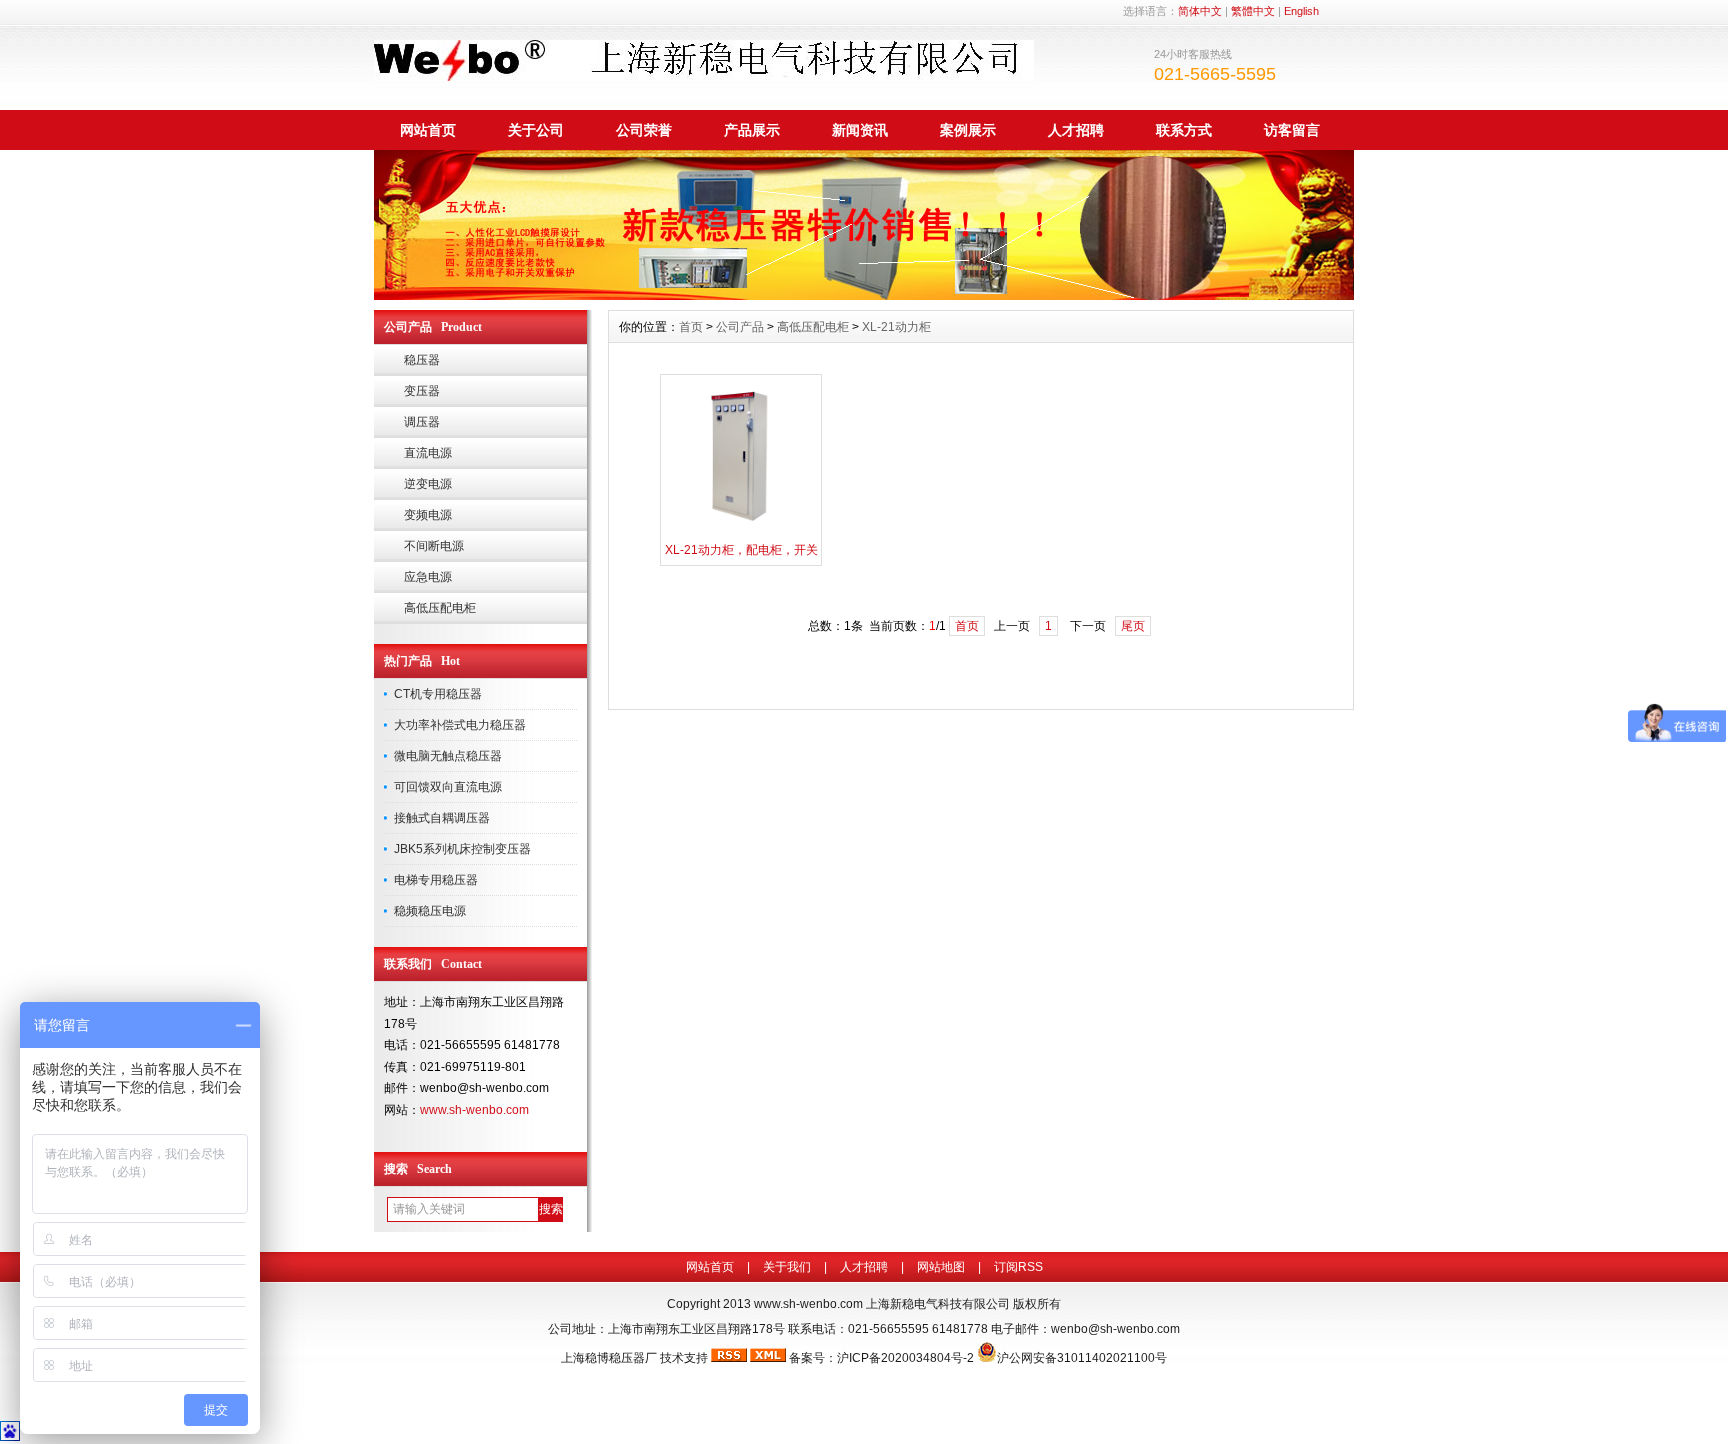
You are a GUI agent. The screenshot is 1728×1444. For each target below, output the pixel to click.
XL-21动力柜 (896, 327)
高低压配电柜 (440, 608)
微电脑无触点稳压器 (448, 756)
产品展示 (752, 130)
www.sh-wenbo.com (474, 1110)
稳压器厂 (633, 1358)
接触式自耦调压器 (442, 818)
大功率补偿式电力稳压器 (460, 725)
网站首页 (428, 130)
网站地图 (941, 1267)
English (1301, 11)
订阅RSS (1018, 1267)
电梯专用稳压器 (436, 880)
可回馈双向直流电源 (448, 787)
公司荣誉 (644, 130)
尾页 (1133, 626)
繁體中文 (1253, 11)
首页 (691, 327)
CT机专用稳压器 (438, 694)
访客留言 (1292, 130)
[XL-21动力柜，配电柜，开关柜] (741, 531)
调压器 (422, 422)
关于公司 (536, 130)
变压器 (422, 391)
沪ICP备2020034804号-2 (905, 1358)
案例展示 (968, 130)
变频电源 (428, 515)
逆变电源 (428, 484)
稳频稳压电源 (430, 911)
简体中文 (1200, 11)
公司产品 (740, 327)
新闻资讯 (860, 130)
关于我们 (787, 1267)
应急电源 (428, 577)
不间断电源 (434, 546)
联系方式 (1184, 130)
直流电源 (428, 453)
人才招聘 (1076, 130)
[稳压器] (864, 295)
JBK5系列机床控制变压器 (462, 849)
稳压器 (422, 360)
